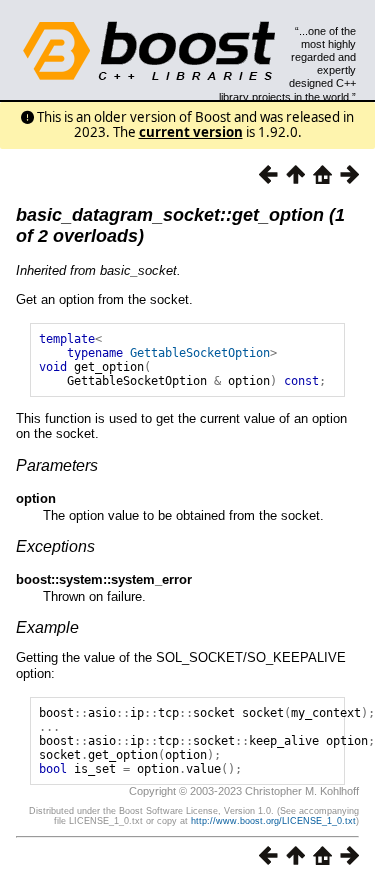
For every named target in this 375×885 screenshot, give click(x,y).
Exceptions (55, 546)
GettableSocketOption (200, 353)
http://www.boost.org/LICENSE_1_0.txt (273, 821)
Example (47, 627)
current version (191, 132)
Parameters (57, 465)
